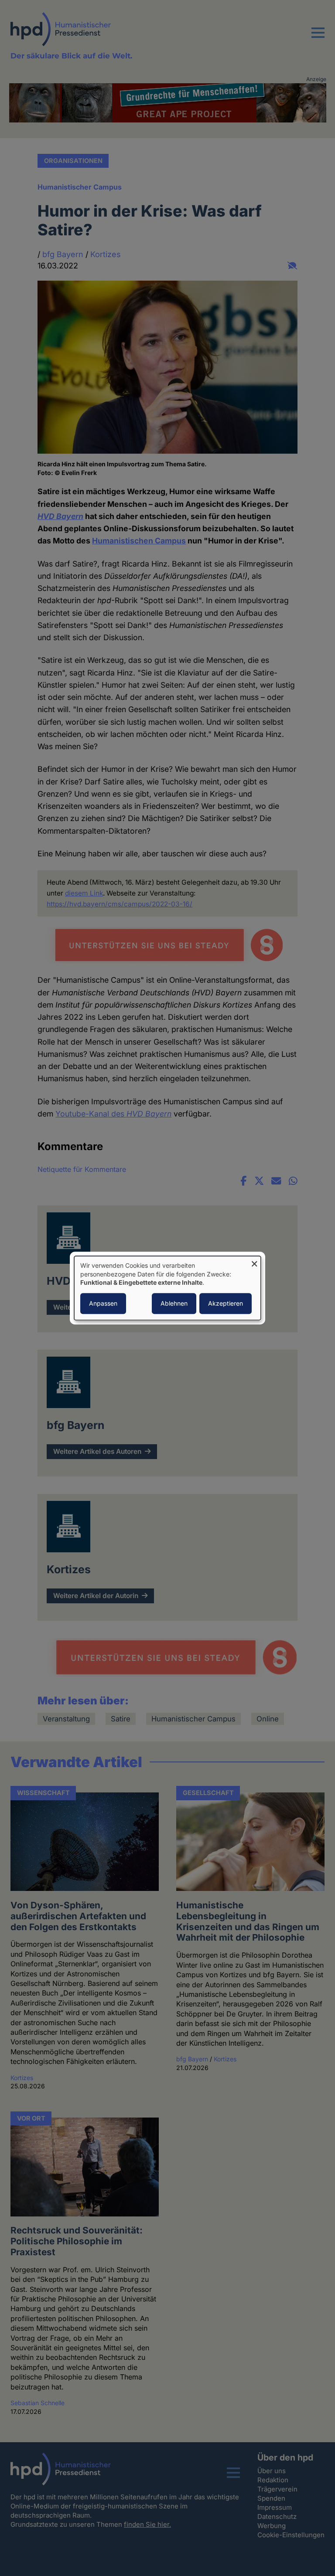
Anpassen (103, 1303)
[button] (318, 38)
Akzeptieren (226, 1303)
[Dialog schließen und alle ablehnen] (254, 1261)
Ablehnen (174, 1303)
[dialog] (167, 1288)
